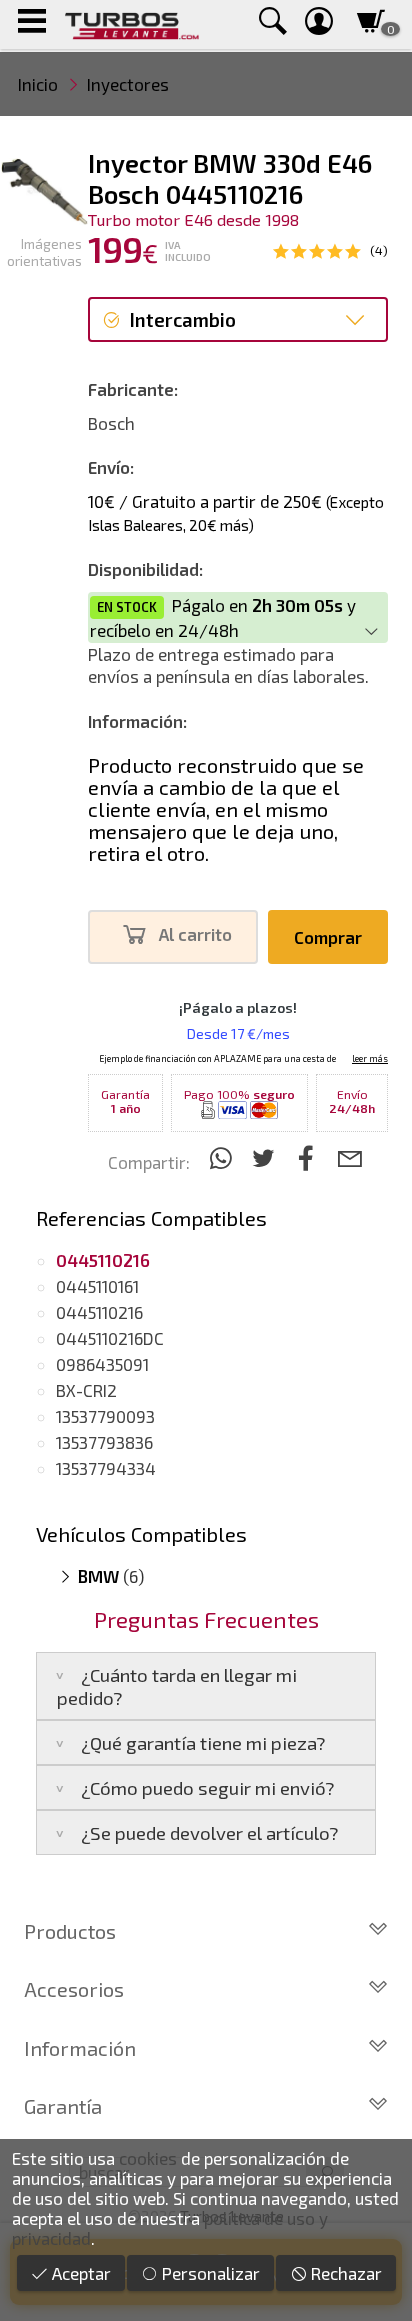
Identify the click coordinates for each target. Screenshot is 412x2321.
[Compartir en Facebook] (309, 1157)
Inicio (38, 84)
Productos (70, 1931)
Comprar (328, 937)
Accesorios (74, 1989)
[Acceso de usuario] (319, 24)
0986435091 (102, 1364)
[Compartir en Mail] (349, 1157)
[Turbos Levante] (131, 24)
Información (80, 2048)
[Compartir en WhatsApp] (223, 1157)
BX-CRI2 (86, 1390)
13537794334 (106, 1468)
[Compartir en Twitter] (266, 1157)
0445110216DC (110, 1338)
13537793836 (104, 1442)
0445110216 (99, 1312)
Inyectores (128, 84)
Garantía (63, 2106)
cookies (148, 2158)
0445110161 (97, 1286)
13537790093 (105, 1416)
